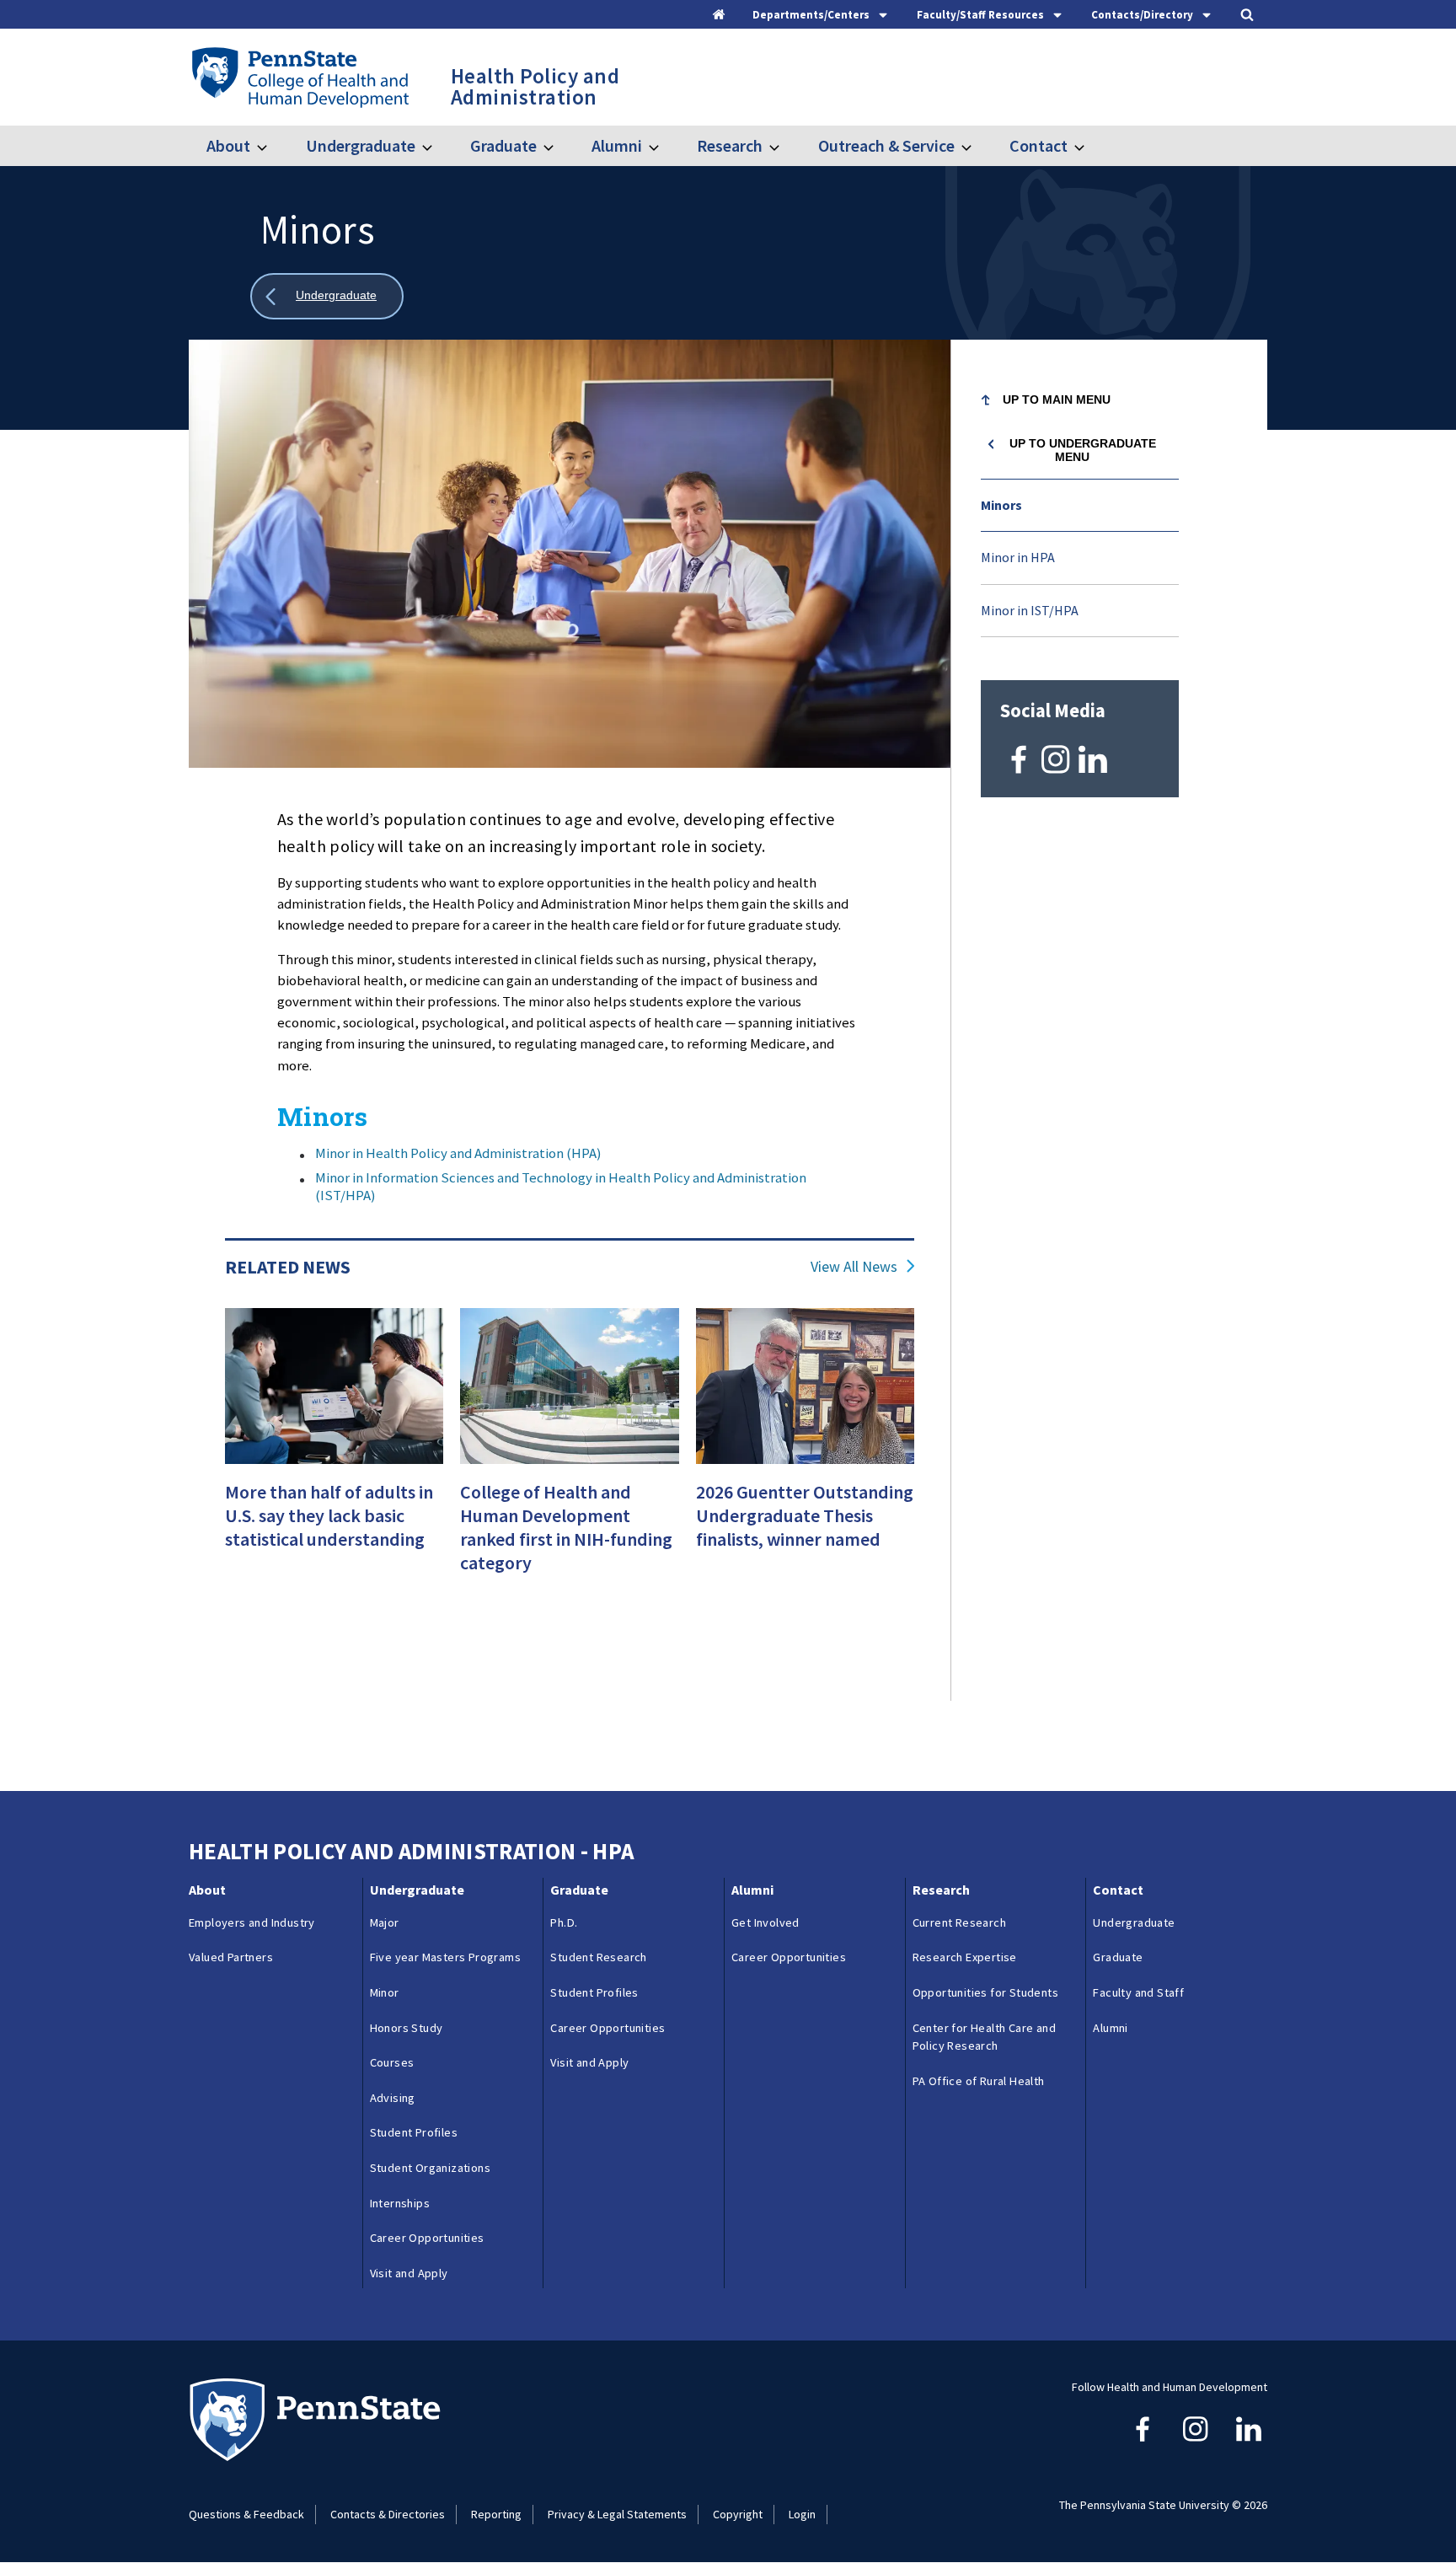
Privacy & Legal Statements (617, 2514)
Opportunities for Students (985, 1992)
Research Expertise (965, 1957)
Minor (385, 1992)
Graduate (503, 145)
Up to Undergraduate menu (1083, 450)
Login (802, 2514)
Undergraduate (360, 145)
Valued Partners (231, 1957)
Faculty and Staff (1138, 1992)
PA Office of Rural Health (979, 2081)
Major (385, 1922)
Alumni (617, 145)
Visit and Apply (409, 2273)
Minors (1001, 505)
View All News (854, 1267)
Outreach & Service (886, 145)
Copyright (738, 2514)
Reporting (496, 2514)
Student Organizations (430, 2168)
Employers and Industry (252, 1922)
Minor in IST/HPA (1030, 610)
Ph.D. (564, 1922)
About (228, 145)
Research (730, 145)
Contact (1038, 145)
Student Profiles (414, 2132)
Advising (393, 2098)
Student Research (598, 1957)
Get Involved (765, 1922)
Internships (400, 2203)
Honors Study (407, 2028)
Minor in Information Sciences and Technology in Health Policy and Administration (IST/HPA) (561, 1186)
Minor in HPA (1018, 557)
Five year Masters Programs (445, 1957)
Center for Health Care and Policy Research (984, 2037)
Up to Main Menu (1057, 399)
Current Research (959, 1922)
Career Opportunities (427, 2238)
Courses (392, 2062)
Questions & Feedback (246, 2514)
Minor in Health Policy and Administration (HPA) (458, 1153)
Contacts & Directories (388, 2514)
